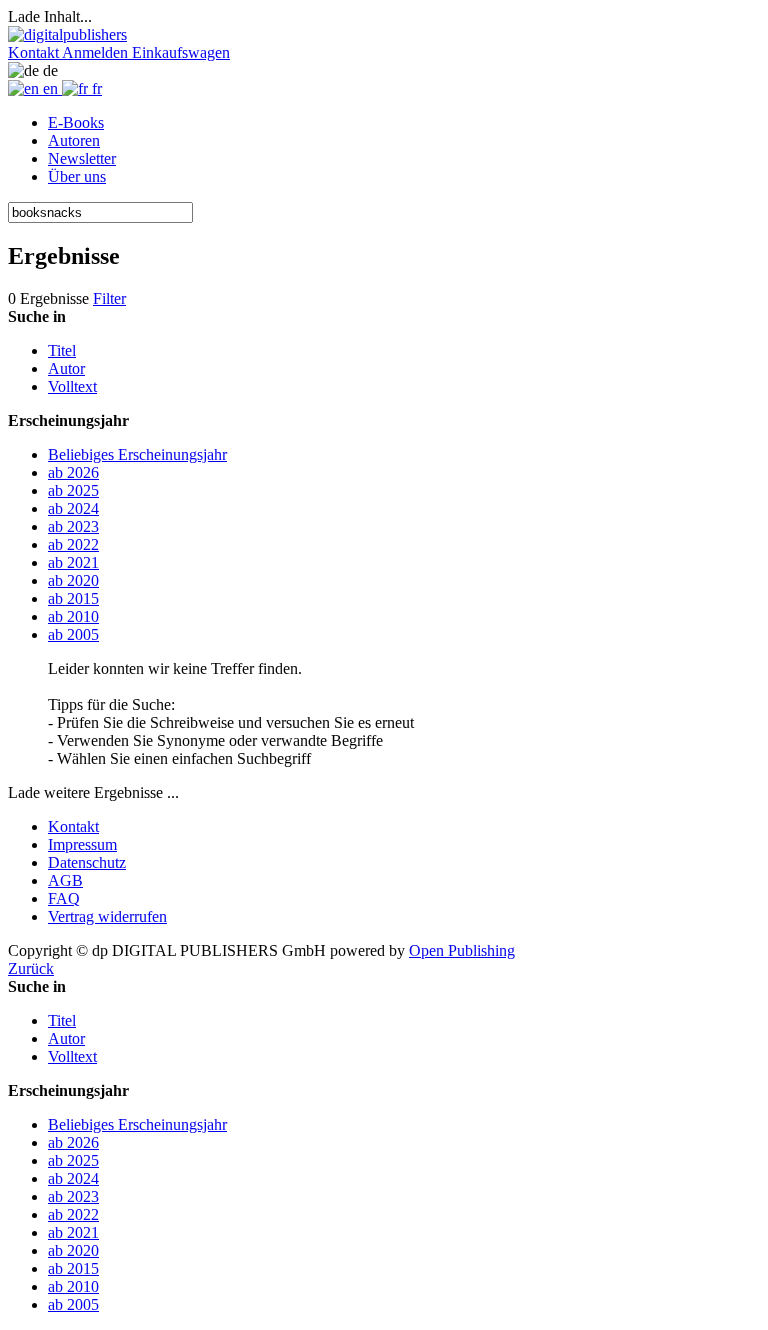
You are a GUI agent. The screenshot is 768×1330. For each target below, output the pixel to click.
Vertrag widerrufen (107, 916)
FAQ (64, 898)
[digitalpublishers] (67, 34)
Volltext (72, 386)
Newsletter (82, 158)
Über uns (77, 176)
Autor (66, 368)
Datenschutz (87, 862)
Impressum (82, 844)
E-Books (76, 122)
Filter (109, 298)
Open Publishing (462, 950)
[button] (35, 52)
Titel (62, 350)
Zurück (31, 968)
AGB (65, 880)
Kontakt (73, 826)
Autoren (74, 140)
